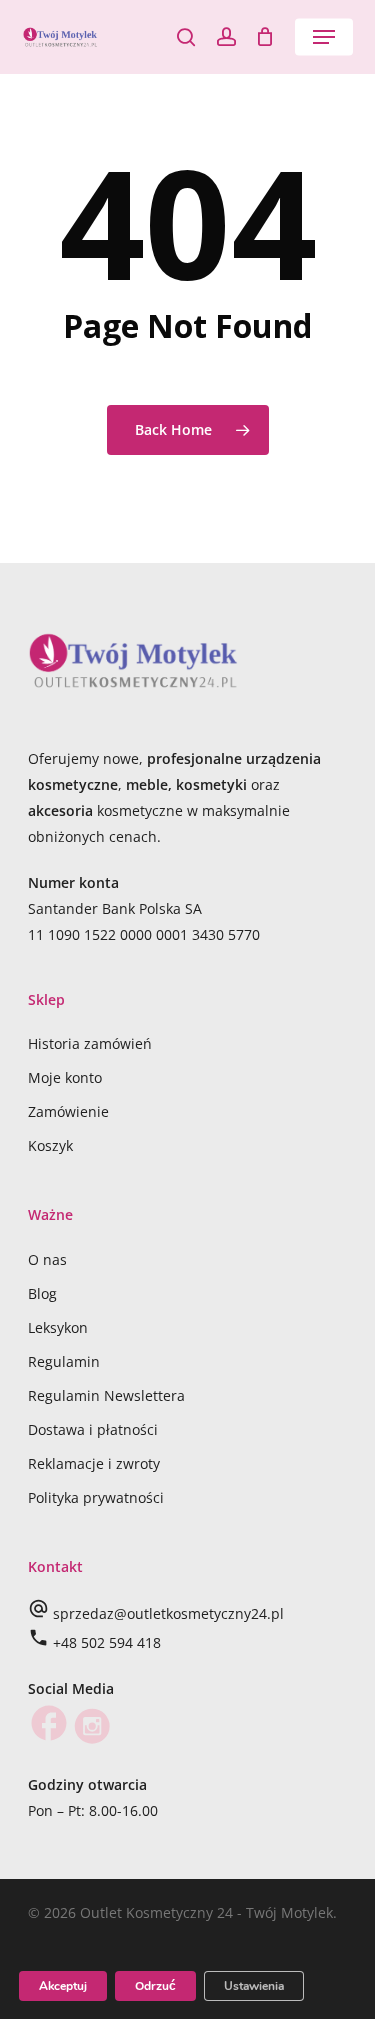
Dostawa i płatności (93, 1429)
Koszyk (50, 1145)
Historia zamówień (90, 1043)
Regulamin (64, 1361)
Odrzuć (155, 1986)
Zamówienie (68, 1111)
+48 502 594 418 (107, 1642)
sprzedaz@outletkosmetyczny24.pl (168, 1613)
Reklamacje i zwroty (94, 1463)
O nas (47, 1259)
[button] (324, 37)
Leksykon (58, 1327)
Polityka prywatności (96, 1497)
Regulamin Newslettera (106, 1395)
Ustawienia (254, 1986)
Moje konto (65, 1077)
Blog (42, 1293)
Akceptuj (63, 1986)
